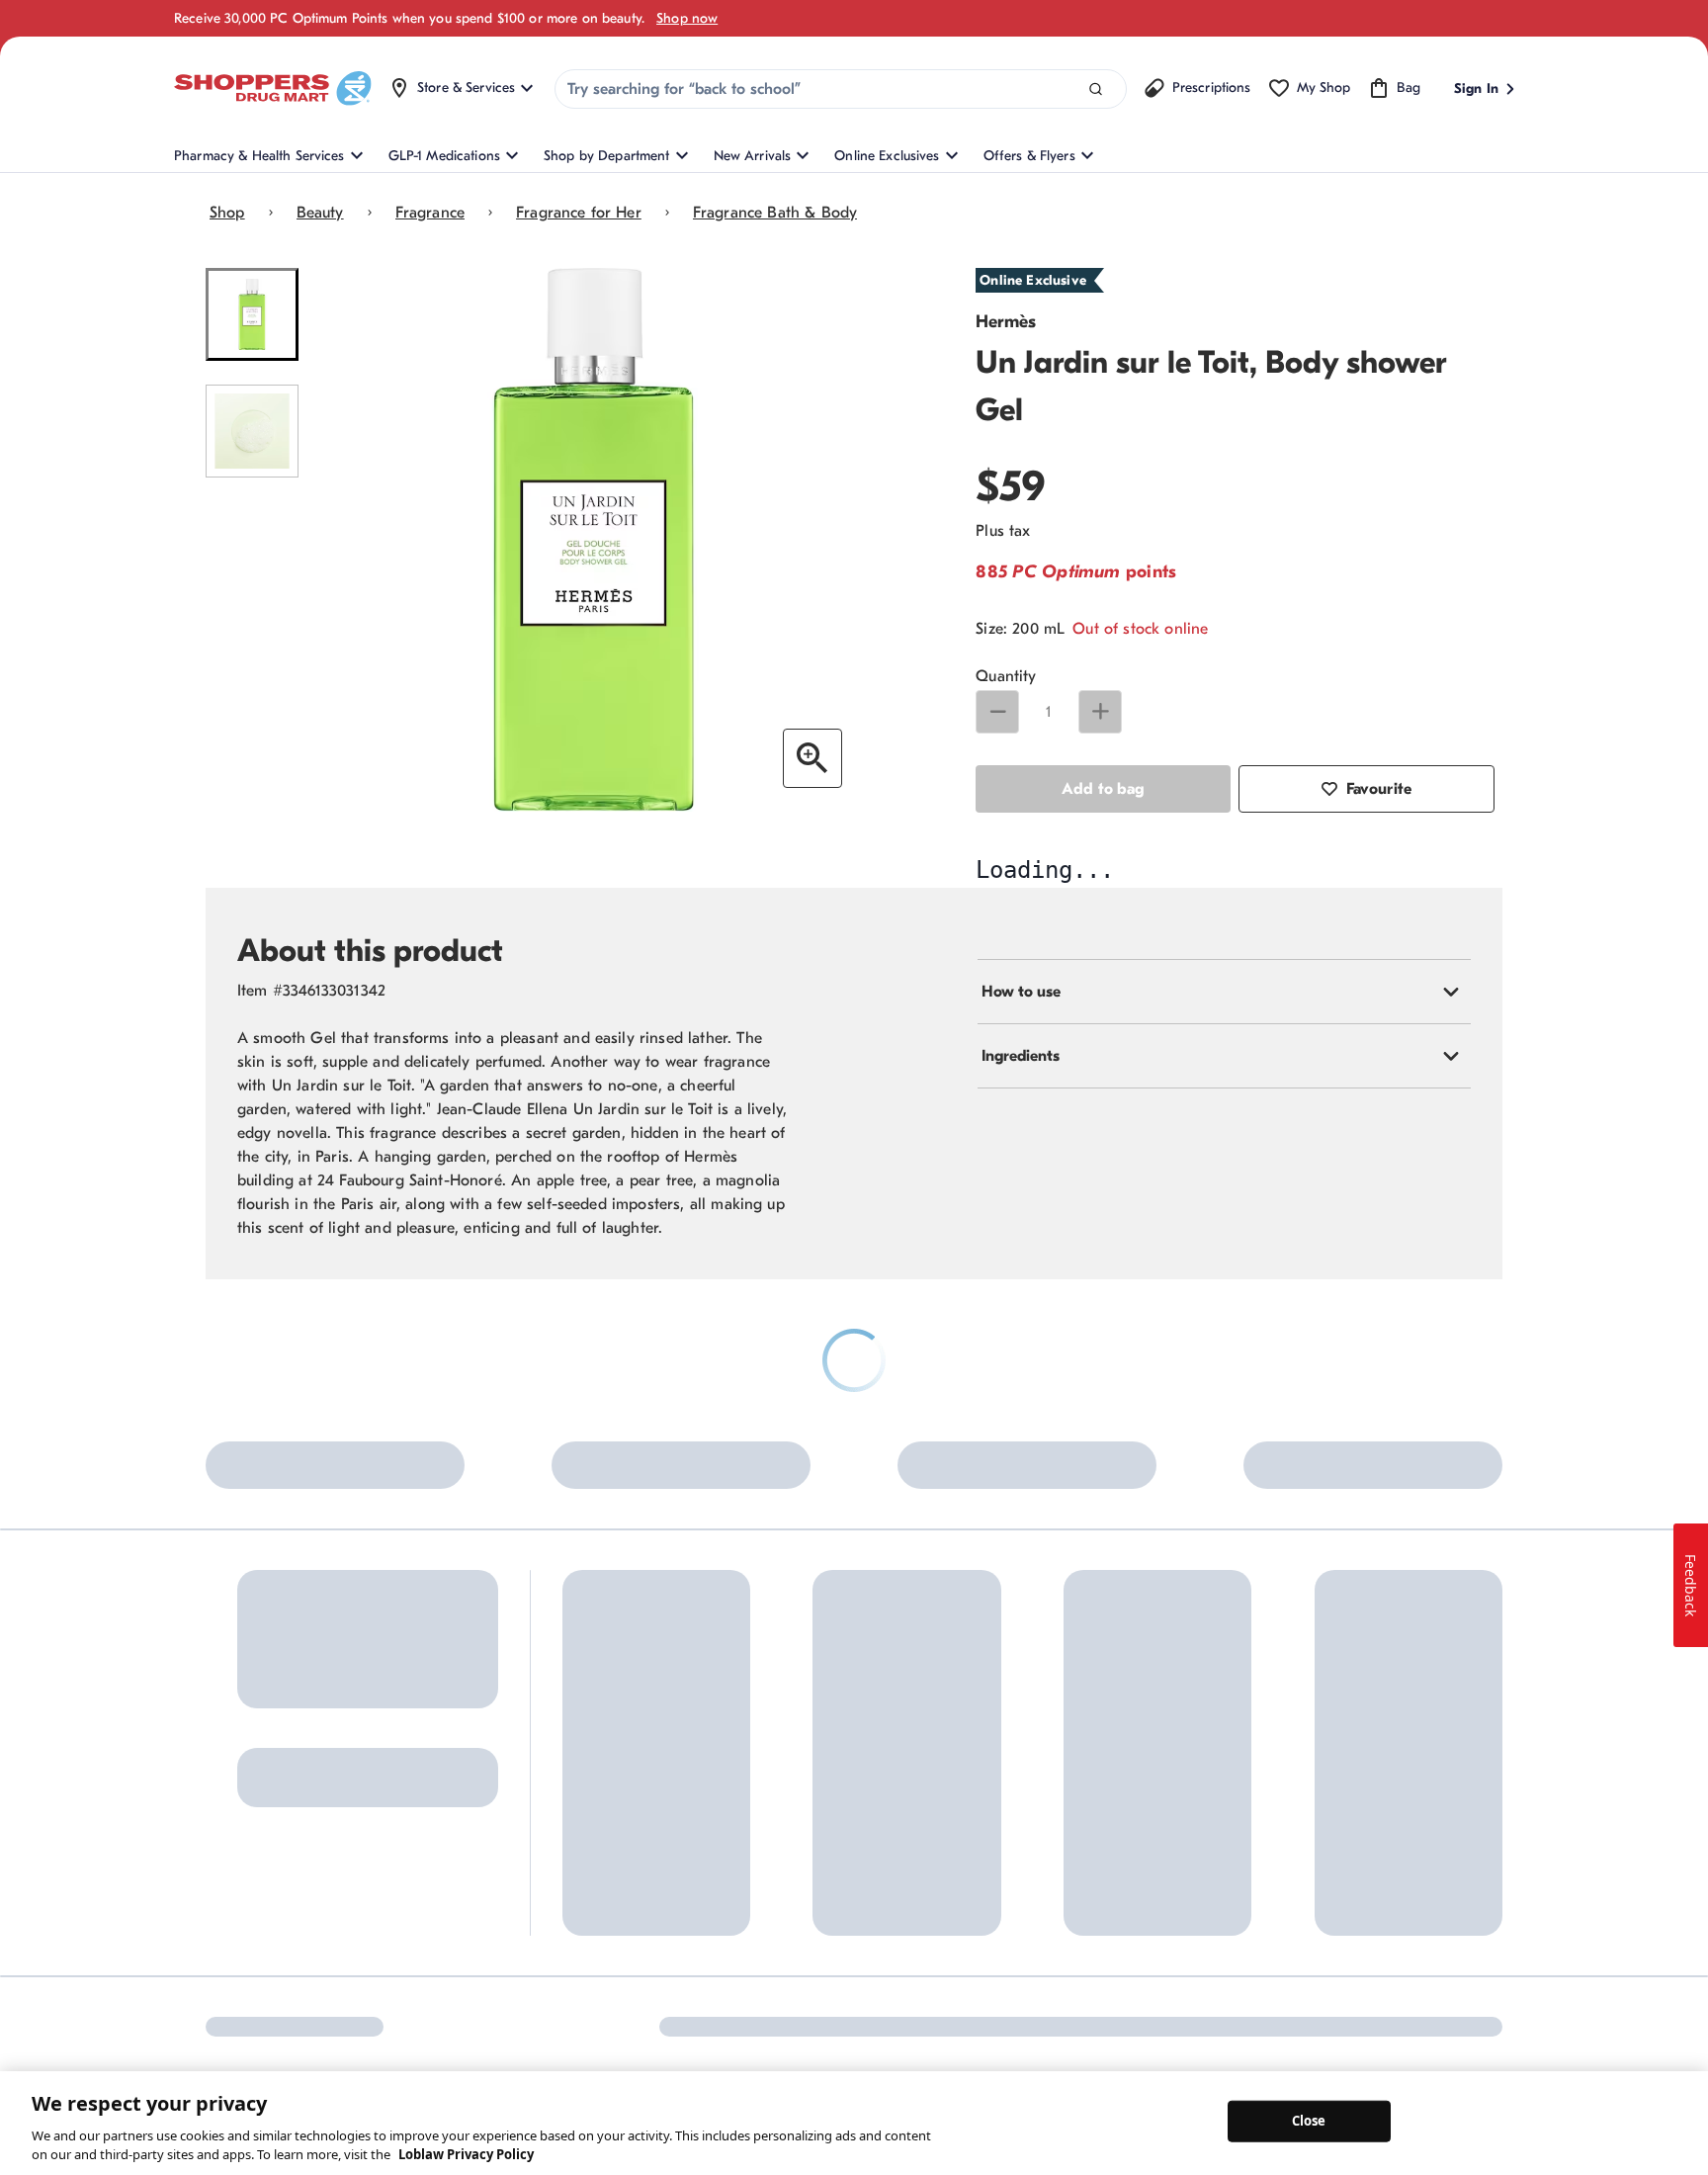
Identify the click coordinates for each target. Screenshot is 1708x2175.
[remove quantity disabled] (997, 712)
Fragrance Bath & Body (775, 213)
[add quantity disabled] (1100, 712)
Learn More (434, 1920)
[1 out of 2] (252, 314)
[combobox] (841, 89)
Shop (227, 213)
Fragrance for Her (579, 213)
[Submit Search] (1096, 89)
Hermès (1006, 322)
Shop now (687, 18)
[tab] (1224, 1378)
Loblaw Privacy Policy (466, 2154)
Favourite (1379, 789)
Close (1309, 2121)
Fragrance (430, 213)
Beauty (320, 213)
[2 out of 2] (252, 431)
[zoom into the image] (812, 758)
